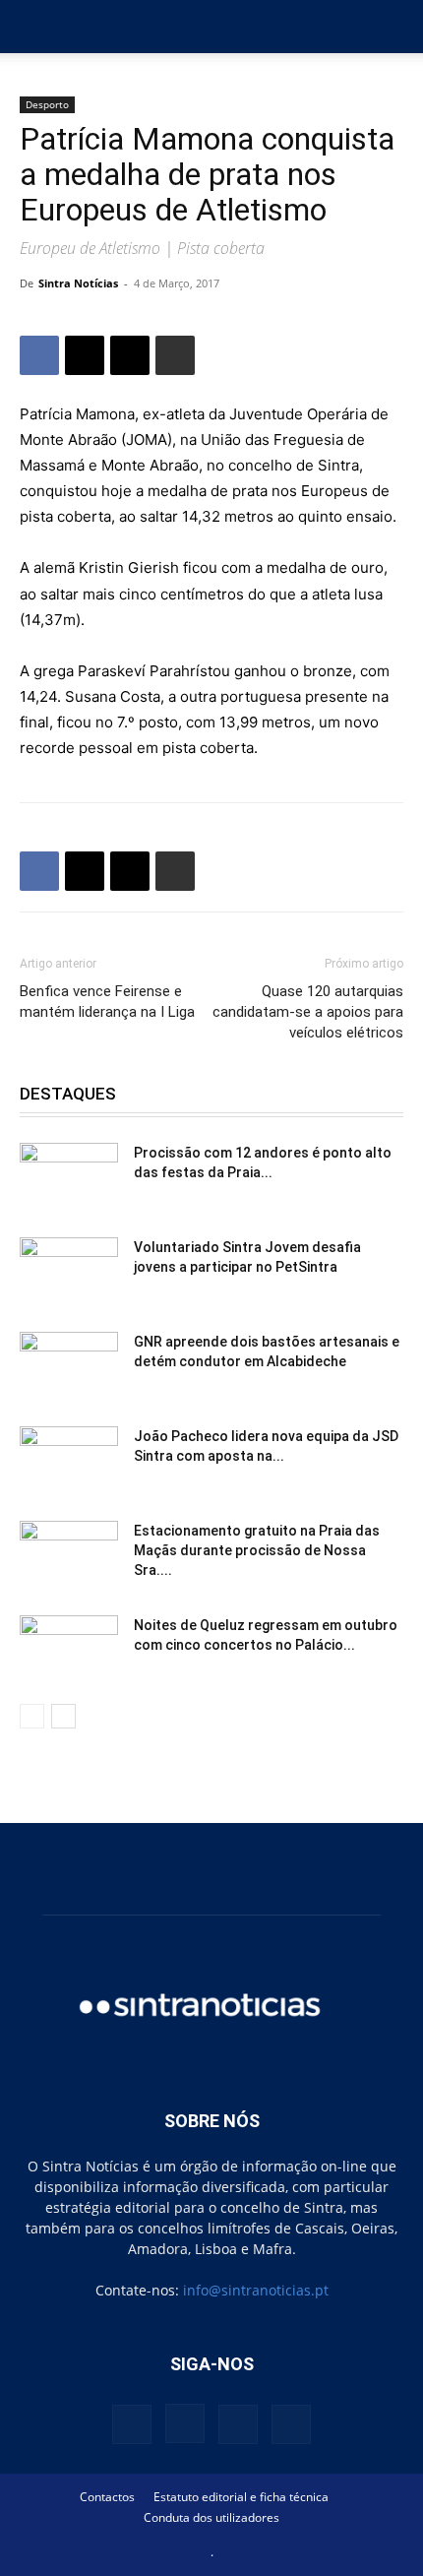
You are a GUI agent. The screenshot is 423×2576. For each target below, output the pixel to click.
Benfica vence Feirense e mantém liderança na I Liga (107, 1002)
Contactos (107, 2497)
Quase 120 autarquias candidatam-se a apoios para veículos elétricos (308, 1012)
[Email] (130, 355)
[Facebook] (39, 355)
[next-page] (63, 1716)
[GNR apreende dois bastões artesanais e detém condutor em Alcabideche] (69, 1366)
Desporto (47, 104)
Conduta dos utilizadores (211, 2517)
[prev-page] (32, 1716)
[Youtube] (291, 2424)
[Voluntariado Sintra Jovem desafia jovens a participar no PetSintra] (69, 1272)
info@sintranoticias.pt (256, 2290)
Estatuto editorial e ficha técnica (241, 2497)
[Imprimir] (175, 355)
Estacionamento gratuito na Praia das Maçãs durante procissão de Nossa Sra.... (257, 1550)
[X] (85, 355)
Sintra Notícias (78, 283)
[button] (33, 27)
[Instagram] (185, 2423)
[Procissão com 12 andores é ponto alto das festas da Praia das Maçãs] (69, 1177)
